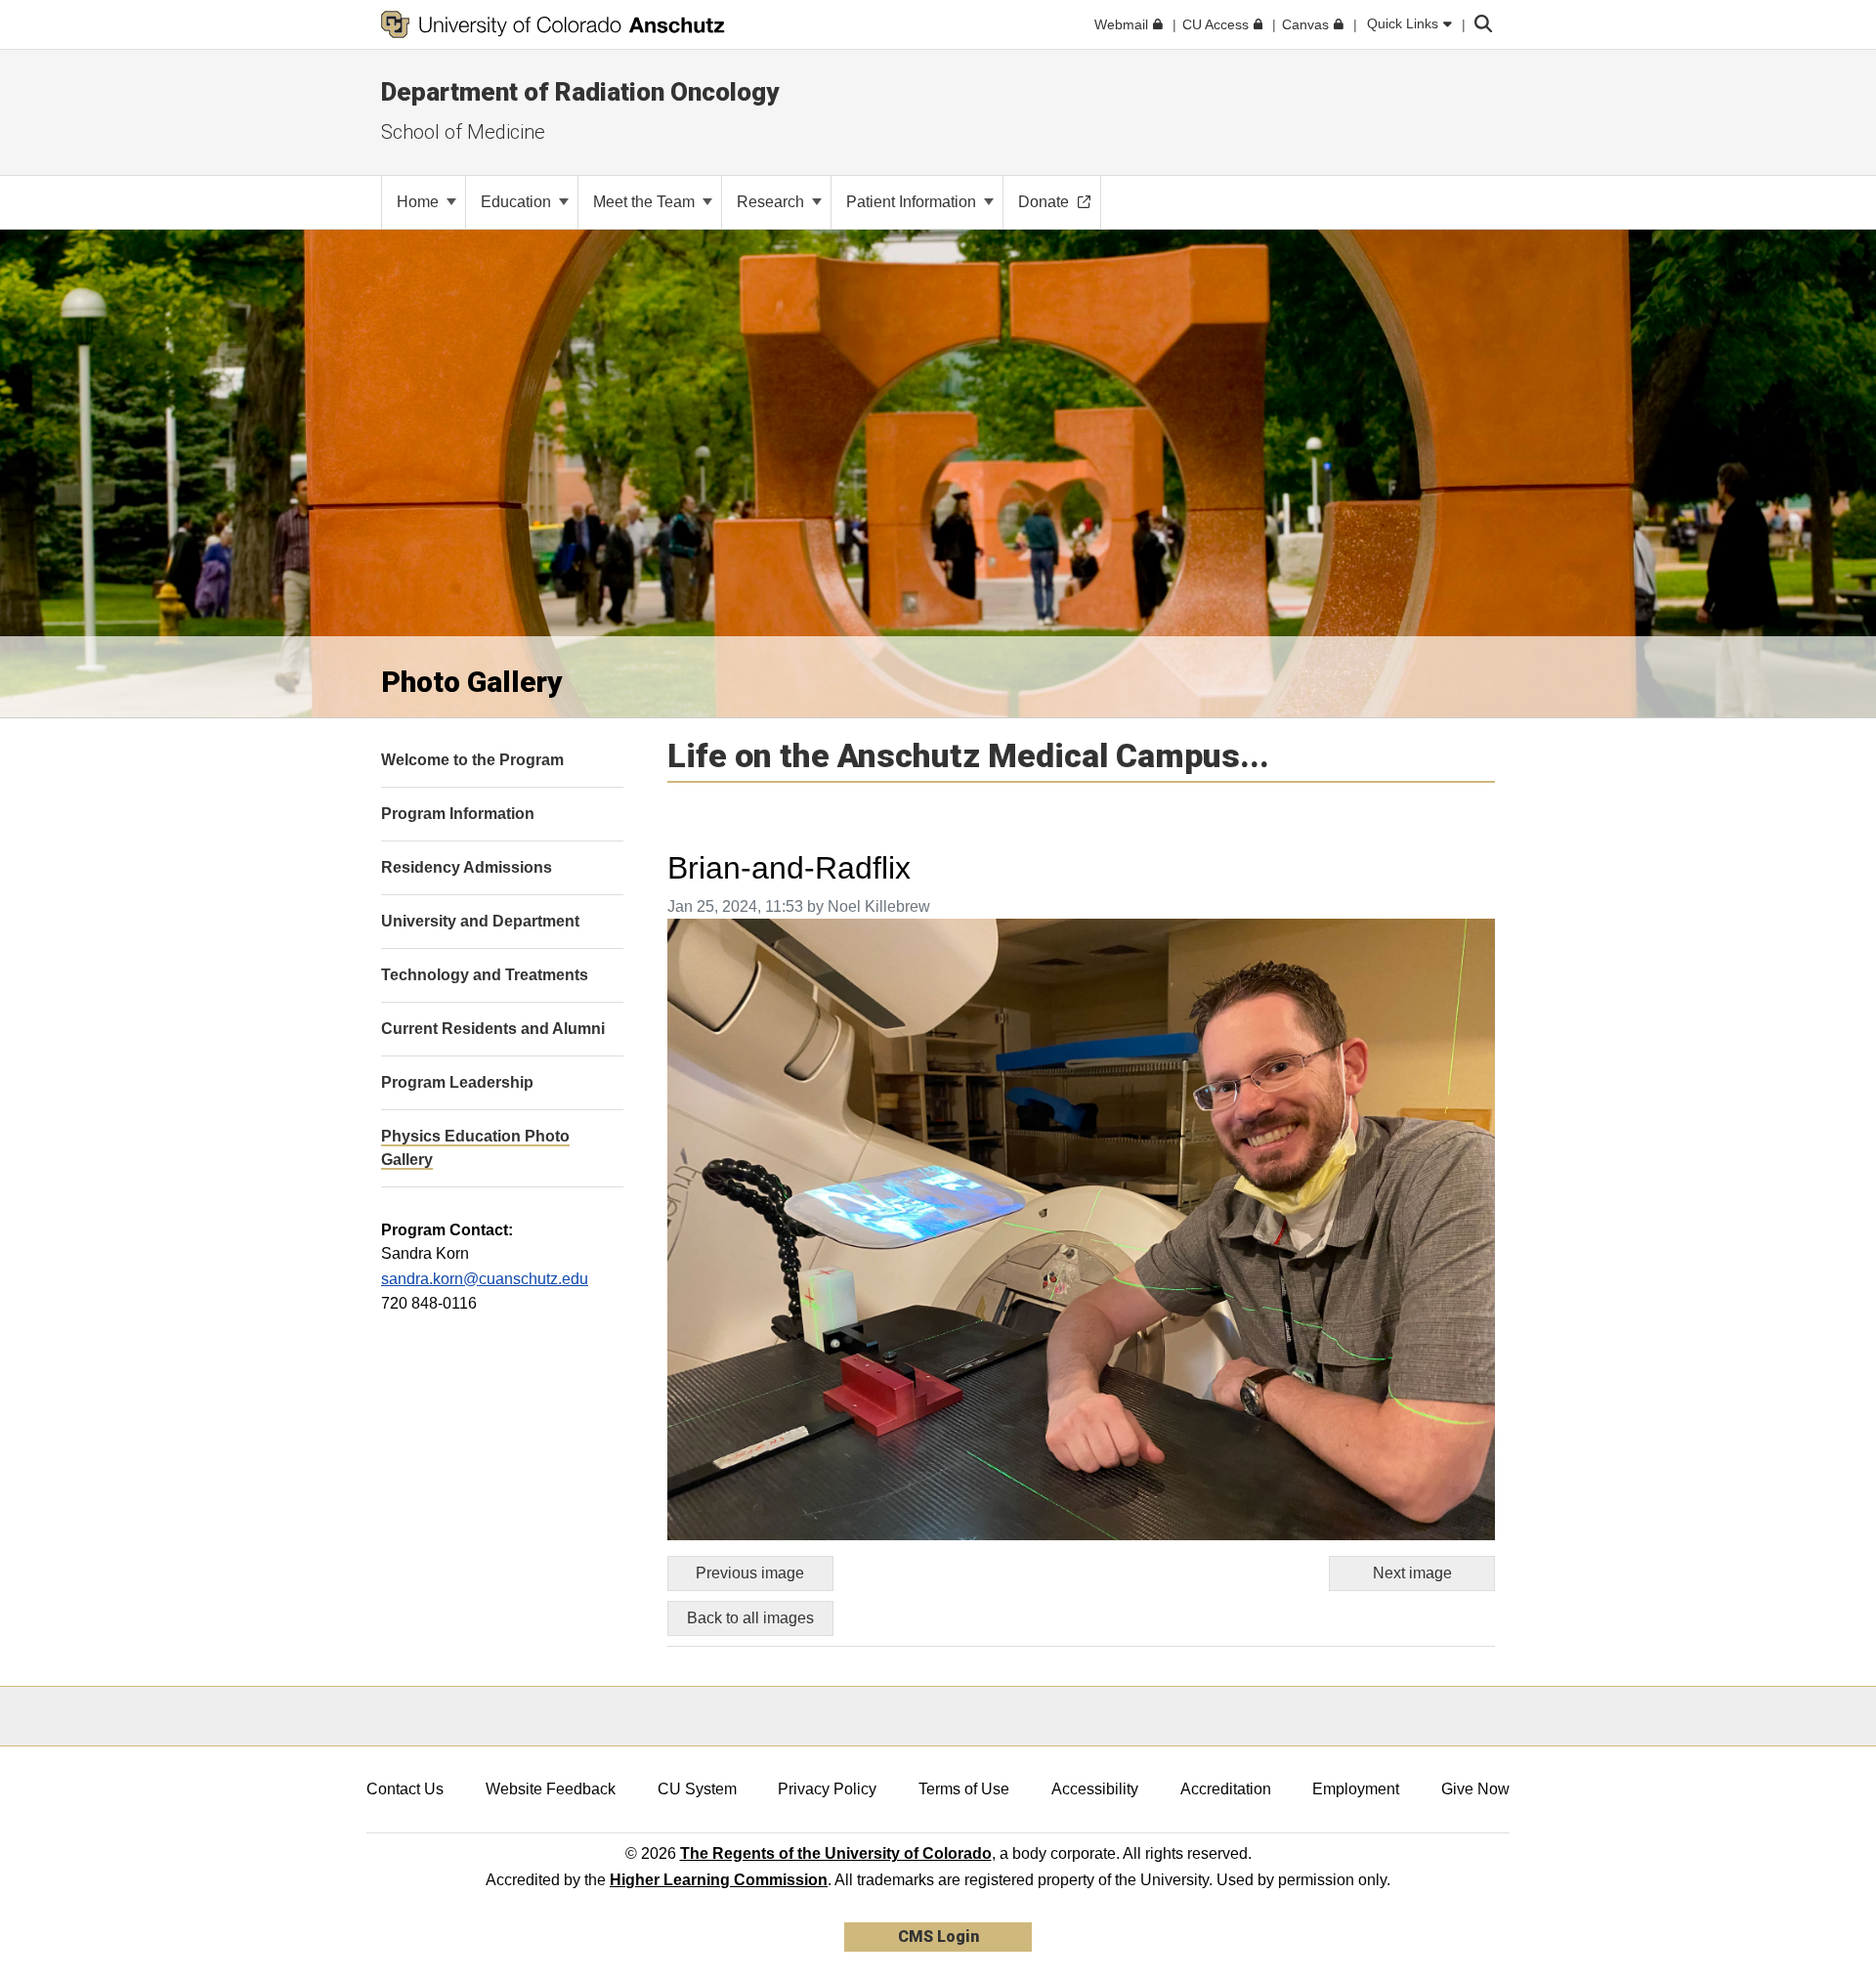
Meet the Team (646, 202)
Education (518, 202)
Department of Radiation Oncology (580, 92)
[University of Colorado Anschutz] (553, 24)
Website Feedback (551, 1789)
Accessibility (1095, 1789)
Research (772, 202)
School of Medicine (463, 132)
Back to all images (750, 1618)
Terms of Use (964, 1789)
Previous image (750, 1573)
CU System (697, 1789)
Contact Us (405, 1789)
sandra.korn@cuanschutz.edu (485, 1279)
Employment (1356, 1789)
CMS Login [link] (938, 1937)
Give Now (1475, 1789)
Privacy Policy (827, 1789)
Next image (1412, 1573)
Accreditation (1226, 1789)
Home (420, 202)
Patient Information (913, 202)
